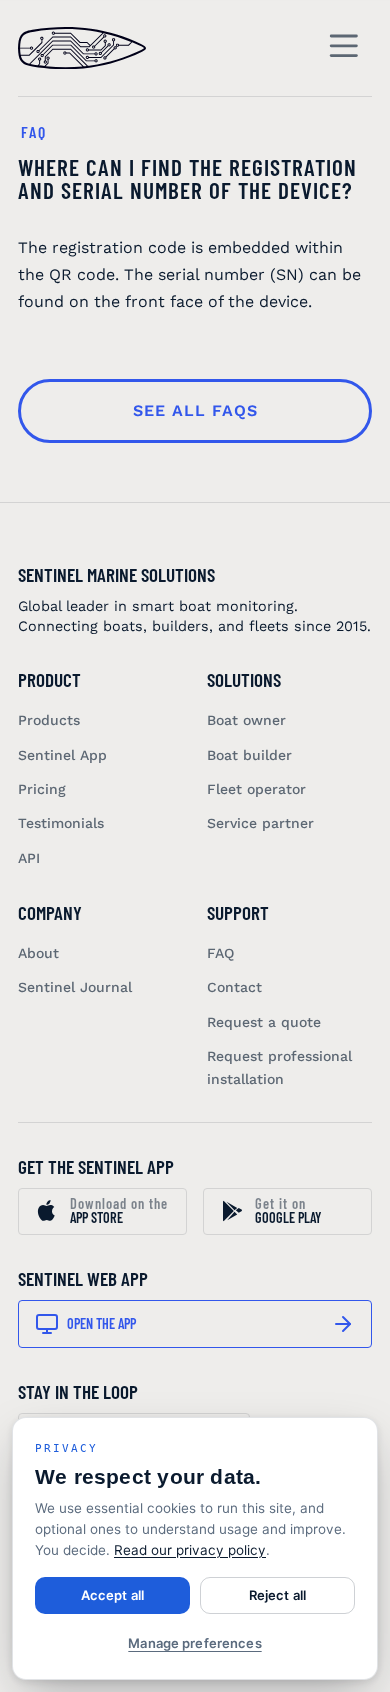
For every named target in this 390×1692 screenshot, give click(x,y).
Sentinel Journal (75, 987)
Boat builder (249, 755)
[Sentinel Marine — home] (82, 48)
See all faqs (195, 410)
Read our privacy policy (190, 1550)
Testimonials (61, 823)
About (38, 953)
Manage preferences (194, 1643)
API (29, 858)
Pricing (42, 789)
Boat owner (246, 720)
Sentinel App (62, 755)
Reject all (277, 1595)
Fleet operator (256, 789)
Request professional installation (279, 1067)
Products (49, 720)
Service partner (260, 823)
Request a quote (264, 1022)
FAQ (220, 953)
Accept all (112, 1595)
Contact (234, 987)
